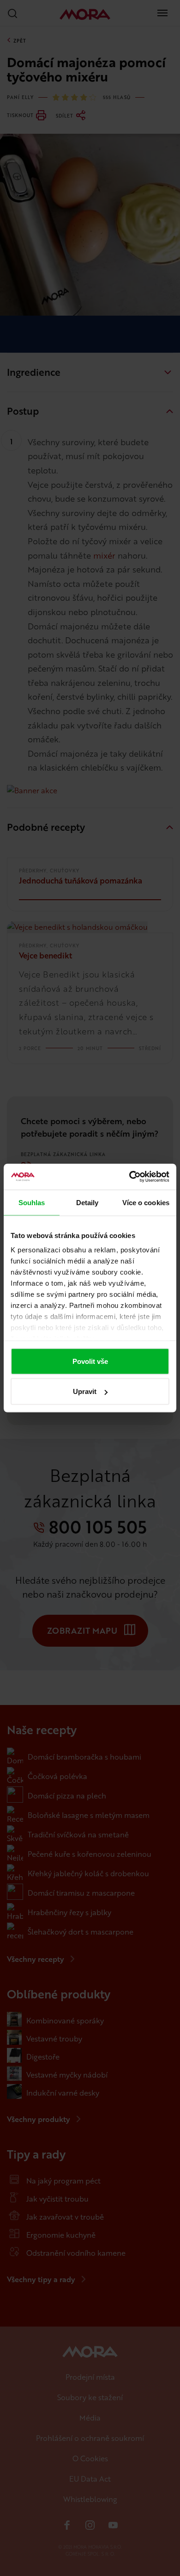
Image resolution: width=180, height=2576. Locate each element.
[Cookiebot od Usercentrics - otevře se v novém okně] (129, 1177)
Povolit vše (90, 1361)
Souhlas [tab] (32, 1202)
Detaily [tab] (87, 1202)
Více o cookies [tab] (146, 1202)
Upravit (85, 1391)
